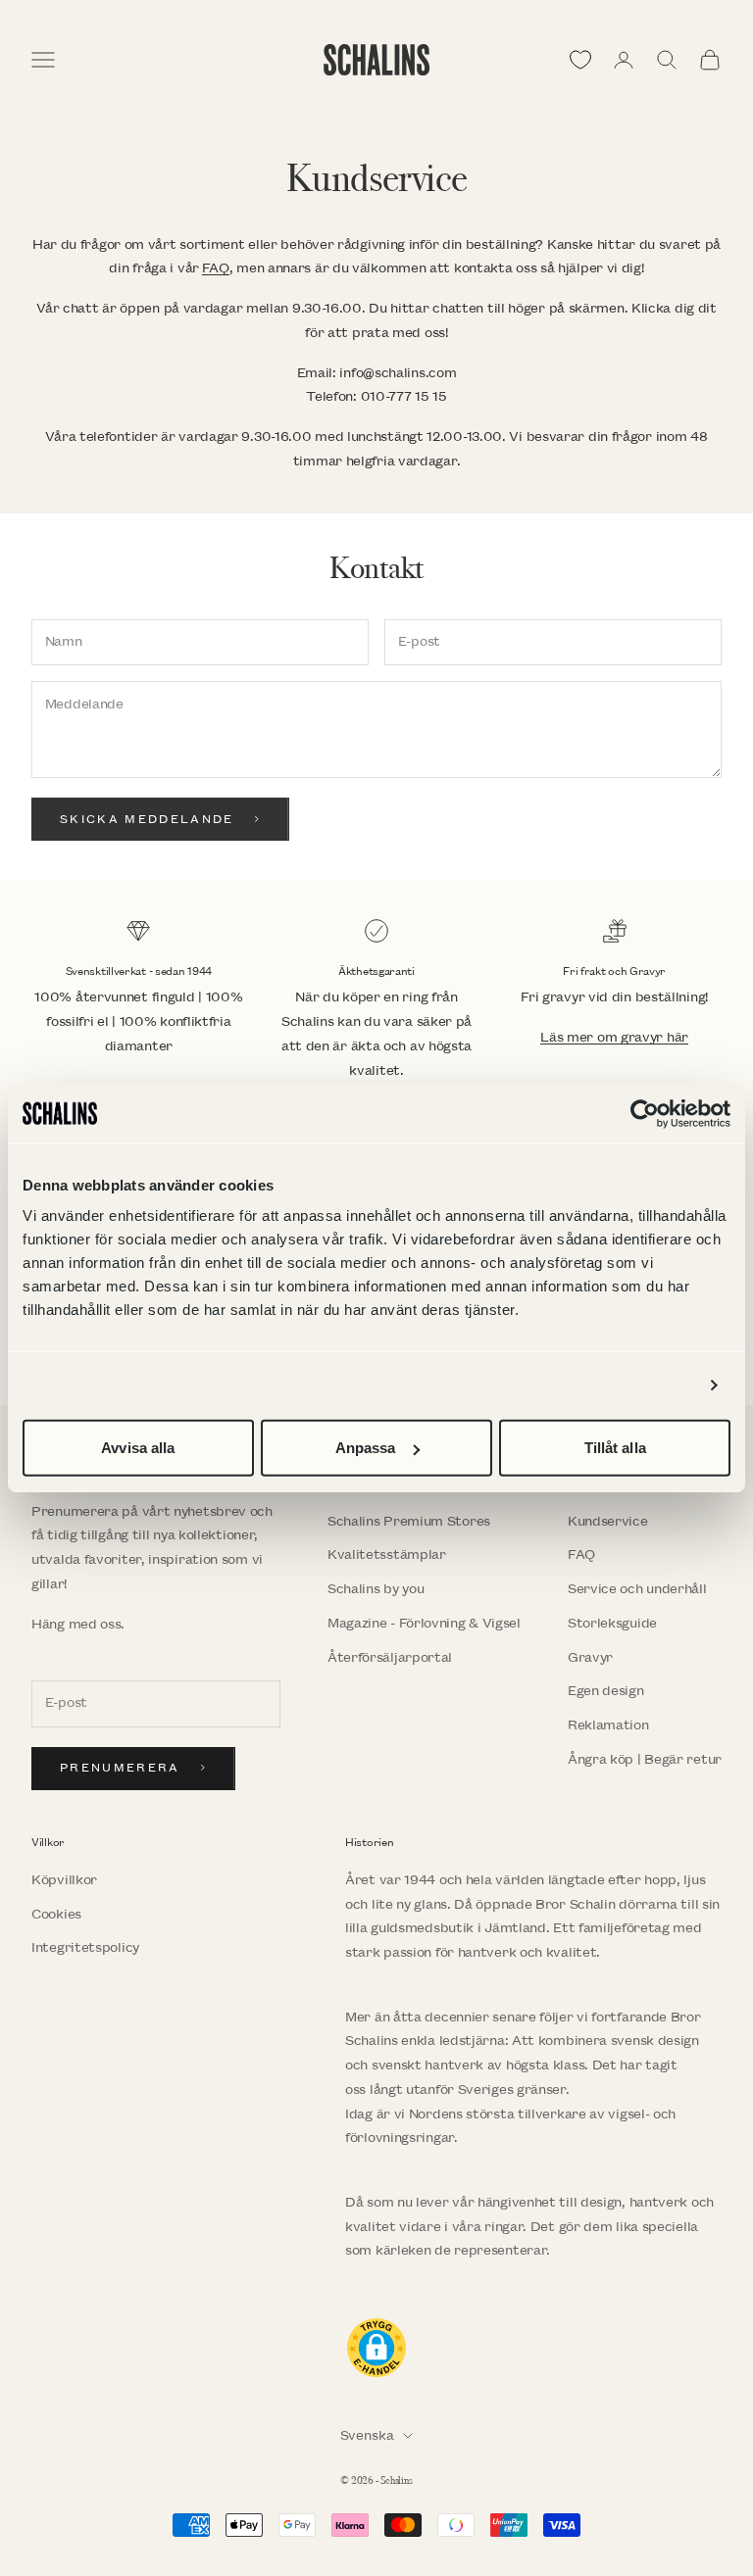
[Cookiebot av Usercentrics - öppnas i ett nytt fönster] (645, 1113)
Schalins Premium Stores (409, 1521)
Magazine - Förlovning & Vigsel (424, 1623)
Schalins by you (376, 1589)
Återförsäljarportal (390, 1657)
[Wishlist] (580, 60)
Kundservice (608, 1521)
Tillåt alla (615, 1448)
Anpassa (366, 1448)
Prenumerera (120, 1768)
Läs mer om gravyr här (614, 1037)
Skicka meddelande (147, 820)
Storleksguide (612, 1623)
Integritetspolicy (85, 1947)
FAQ (216, 268)
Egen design (606, 1691)
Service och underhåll (637, 1589)
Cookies (56, 1914)
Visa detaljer (650, 1385)
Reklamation (608, 1725)
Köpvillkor (64, 1880)
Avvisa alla (138, 1448)
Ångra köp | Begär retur (645, 1759)
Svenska (367, 2435)
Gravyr (590, 1657)
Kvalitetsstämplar (387, 1555)
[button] (376, 2348)
